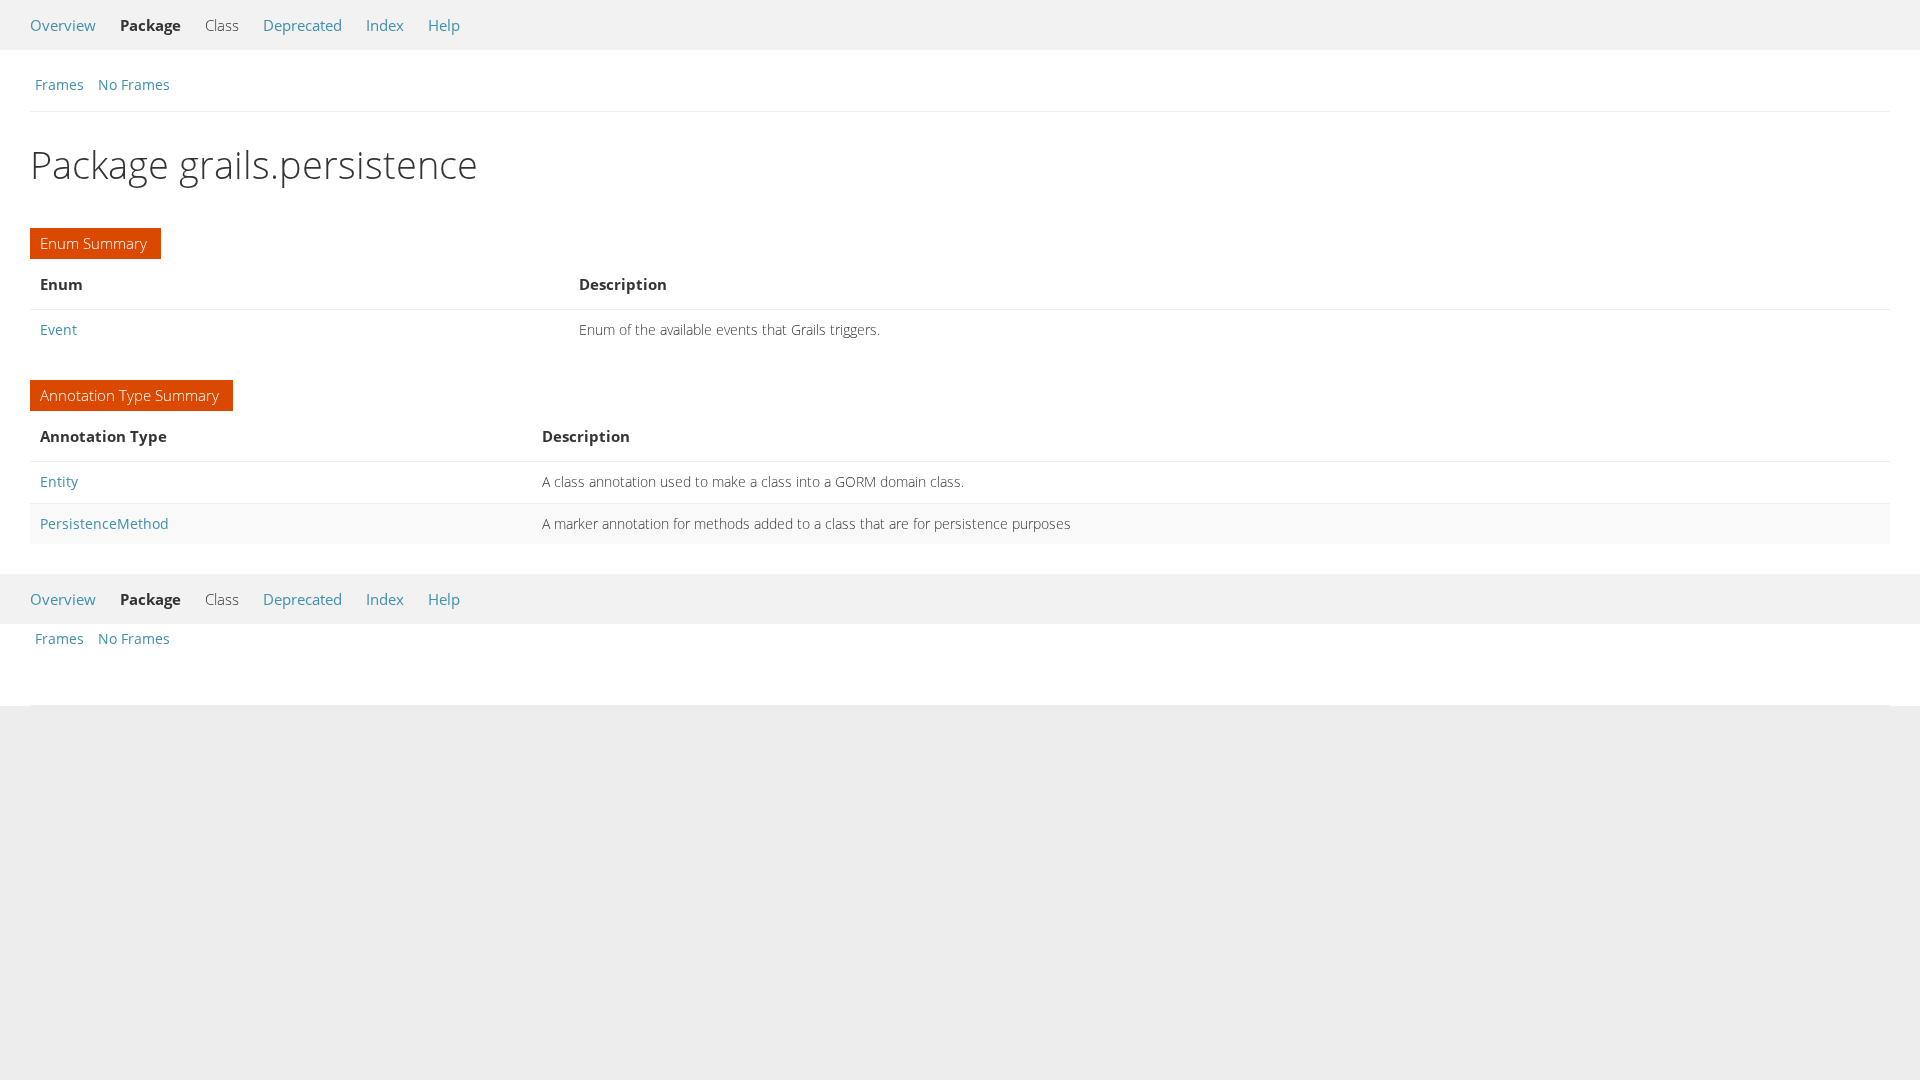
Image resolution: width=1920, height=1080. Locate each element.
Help (444, 25)
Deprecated (302, 25)
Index (385, 25)
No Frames (134, 84)
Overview (63, 25)
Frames (59, 84)
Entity (59, 481)
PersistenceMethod (104, 523)
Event (58, 329)
